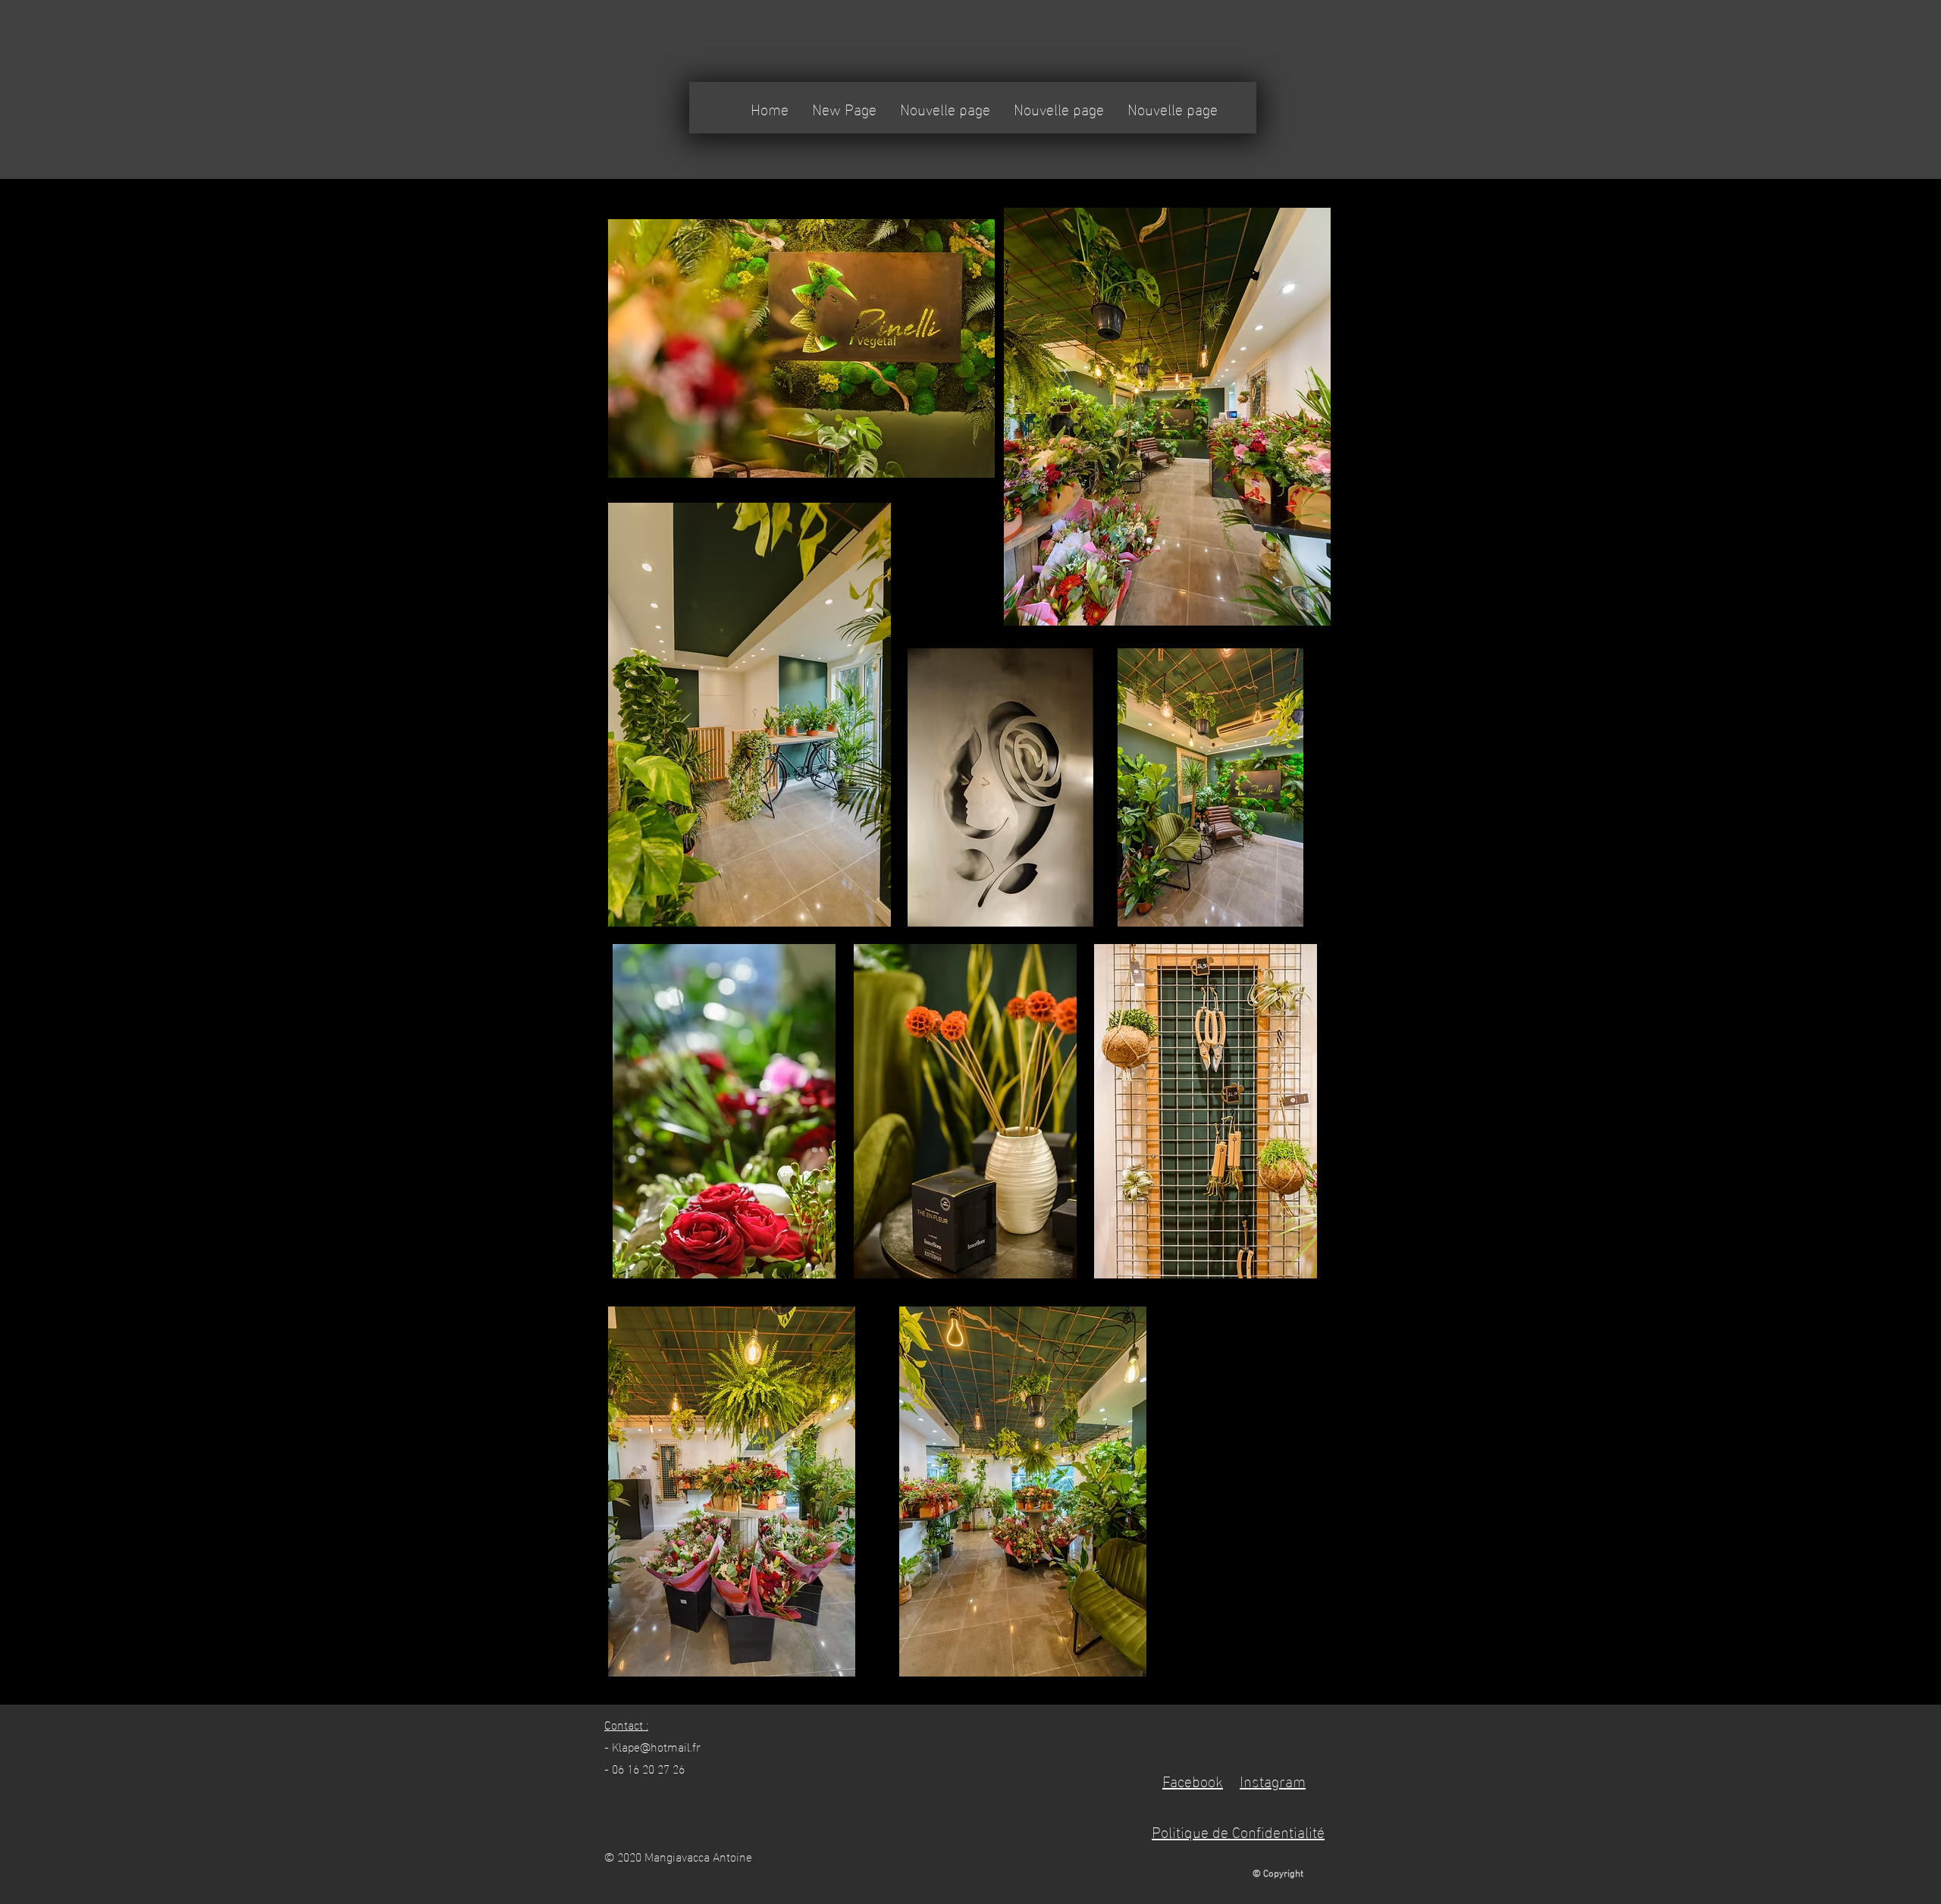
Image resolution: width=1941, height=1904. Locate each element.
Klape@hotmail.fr (656, 1746)
